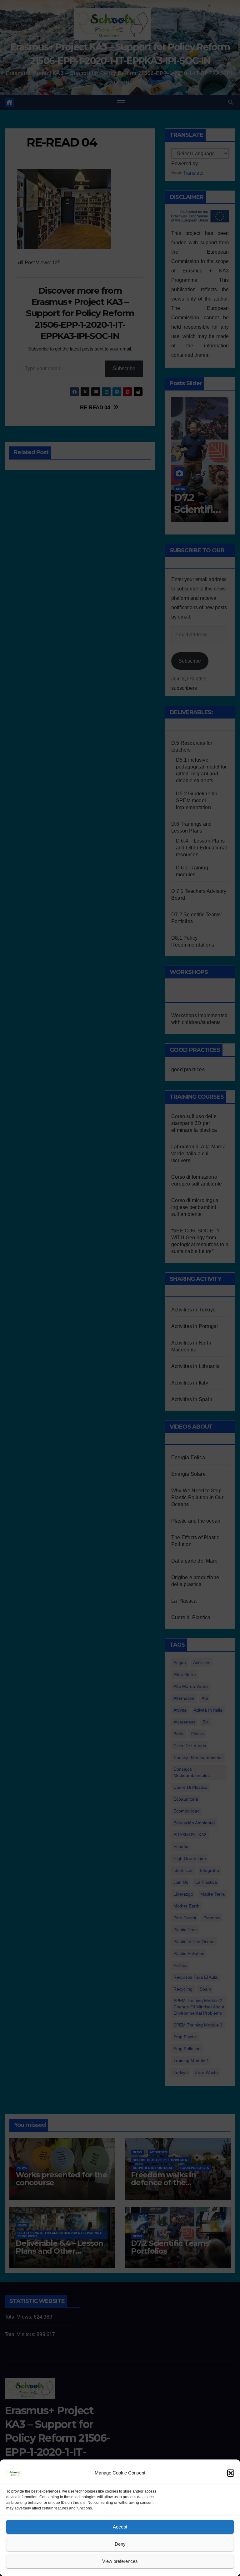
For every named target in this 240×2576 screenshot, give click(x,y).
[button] (231, 2473)
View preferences (120, 2561)
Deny (120, 2544)
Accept (120, 2527)
